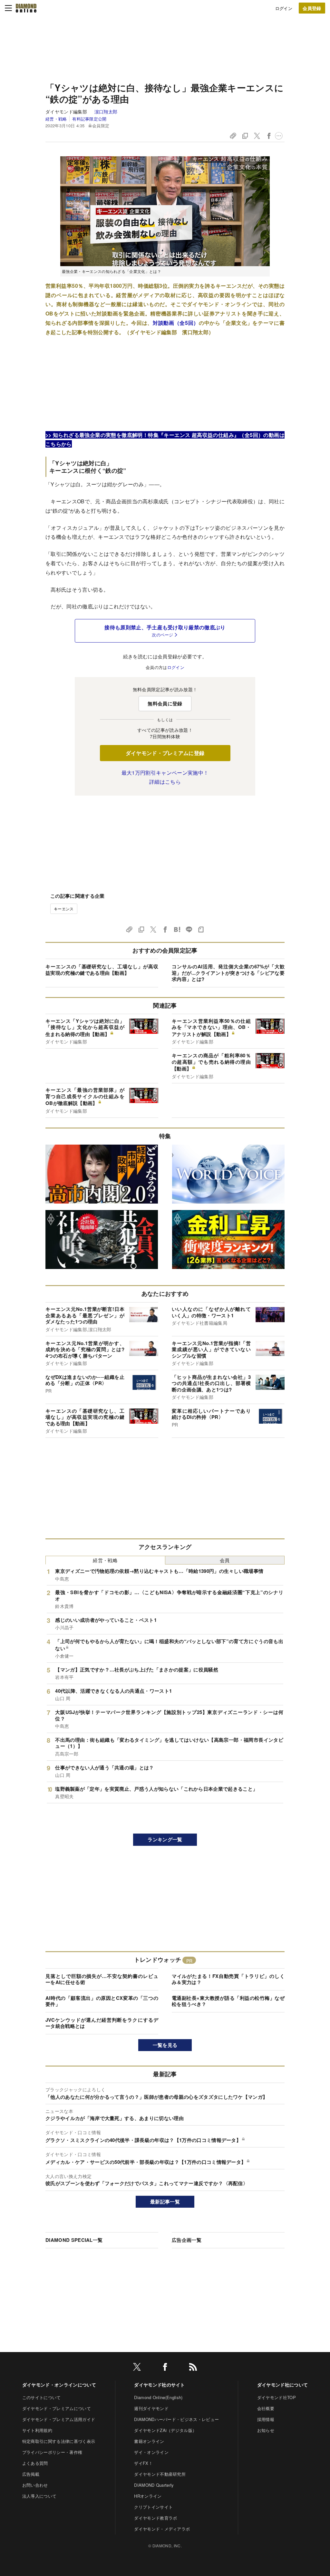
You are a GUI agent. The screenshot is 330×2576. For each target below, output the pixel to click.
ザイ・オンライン (151, 2452)
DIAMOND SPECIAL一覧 (74, 2240)
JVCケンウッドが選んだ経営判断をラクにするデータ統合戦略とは (102, 2023)
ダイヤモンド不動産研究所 (160, 2474)
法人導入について (39, 2496)
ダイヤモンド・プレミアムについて (57, 2408)
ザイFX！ (143, 2463)
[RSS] (193, 2368)
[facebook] (165, 2368)
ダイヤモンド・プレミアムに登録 (165, 753)
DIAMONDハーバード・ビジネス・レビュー (176, 2419)
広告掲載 (31, 2474)
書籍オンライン (149, 2441)
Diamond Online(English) (158, 2397)
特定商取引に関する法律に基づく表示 (59, 2441)
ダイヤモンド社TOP (277, 2397)
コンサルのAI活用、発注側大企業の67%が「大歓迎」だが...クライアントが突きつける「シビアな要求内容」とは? (228, 973)
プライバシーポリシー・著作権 (52, 2452)
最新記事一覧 (165, 2202)
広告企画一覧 (187, 2240)
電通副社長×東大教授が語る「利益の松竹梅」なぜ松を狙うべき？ (228, 2001)
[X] (137, 2368)
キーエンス (64, 909)
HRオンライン (148, 2496)
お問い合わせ (35, 2485)
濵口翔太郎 (106, 111)
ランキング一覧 (165, 1839)
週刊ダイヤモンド (151, 2408)
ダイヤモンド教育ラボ (155, 2518)
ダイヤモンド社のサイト (160, 2385)
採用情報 (266, 2419)
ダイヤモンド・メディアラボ (162, 2529)
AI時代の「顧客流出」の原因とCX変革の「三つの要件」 (102, 2001)
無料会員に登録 (165, 703)
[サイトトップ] (26, 8)
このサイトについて (42, 2397)
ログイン (284, 8)
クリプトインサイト (153, 2507)
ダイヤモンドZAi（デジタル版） (165, 2430)
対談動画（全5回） (176, 323)
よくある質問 (35, 2463)
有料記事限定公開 (89, 119)
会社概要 (266, 2408)
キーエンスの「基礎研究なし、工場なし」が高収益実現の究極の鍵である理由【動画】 (102, 970)
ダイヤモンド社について (283, 2385)
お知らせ (266, 2430)
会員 (225, 1560)
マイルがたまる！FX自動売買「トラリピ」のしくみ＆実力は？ (228, 1979)
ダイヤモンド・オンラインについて (59, 2385)
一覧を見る (165, 2045)
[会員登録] (312, 8)
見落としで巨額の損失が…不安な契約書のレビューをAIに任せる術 (102, 1979)
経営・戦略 (56, 119)
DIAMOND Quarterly (154, 2485)
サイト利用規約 (37, 2430)
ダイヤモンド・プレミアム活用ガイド (59, 2419)
